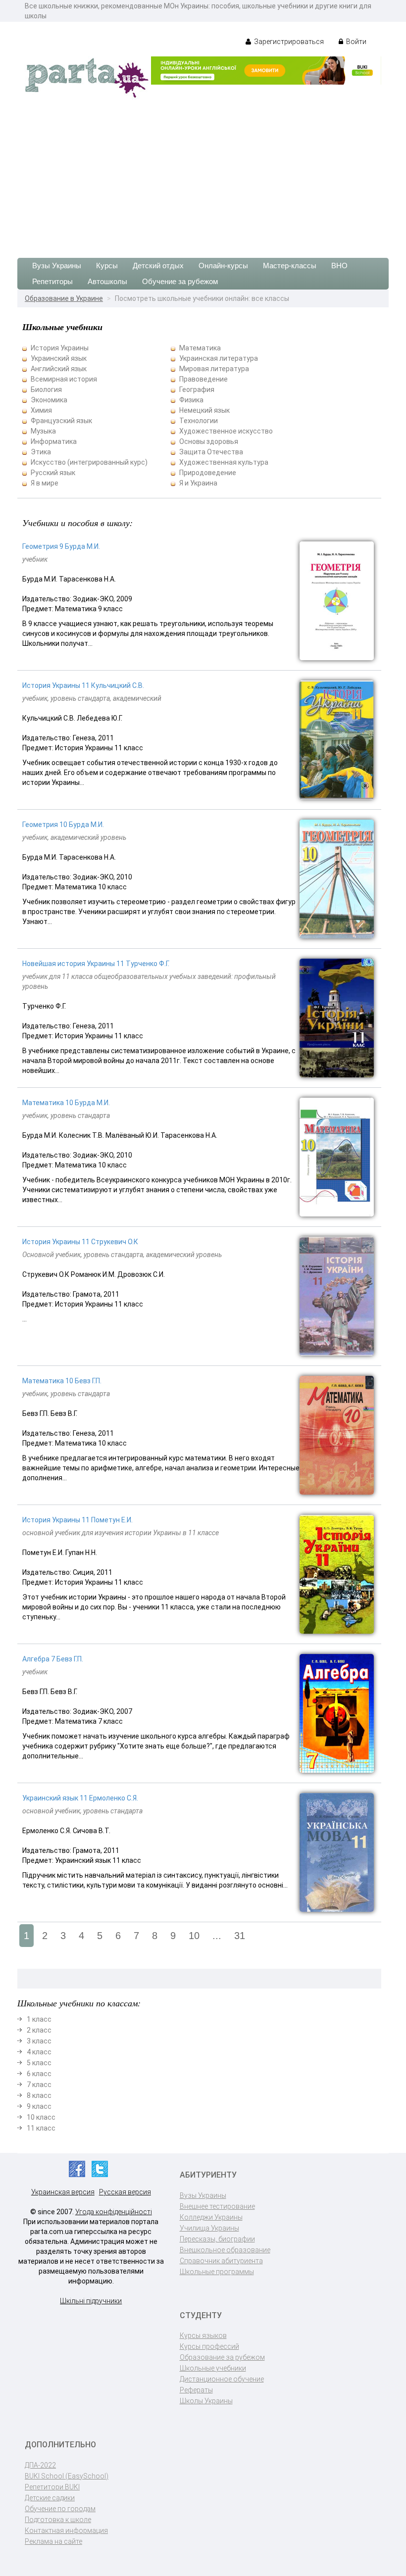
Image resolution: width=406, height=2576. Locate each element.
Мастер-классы (290, 266)
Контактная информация (66, 2530)
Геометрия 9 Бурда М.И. (61, 546)
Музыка (43, 431)
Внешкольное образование (225, 2250)
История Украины (60, 348)
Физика (191, 400)
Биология (46, 389)
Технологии (199, 421)
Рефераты (196, 2390)
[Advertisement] (203, 174)
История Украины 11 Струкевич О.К (80, 1242)
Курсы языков (203, 2335)
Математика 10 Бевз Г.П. (62, 1381)
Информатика (54, 441)
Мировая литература (214, 369)
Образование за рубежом (222, 2357)
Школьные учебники (213, 2368)
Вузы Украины (57, 266)
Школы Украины (206, 2401)
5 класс (39, 2063)
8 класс (39, 2095)
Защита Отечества (211, 452)
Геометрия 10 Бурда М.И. (63, 825)
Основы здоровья (209, 441)
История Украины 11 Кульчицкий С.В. (83, 685)
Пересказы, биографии (217, 2239)
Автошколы (107, 281)
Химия (41, 410)
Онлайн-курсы (223, 266)
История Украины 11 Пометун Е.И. (77, 1520)
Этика (41, 452)
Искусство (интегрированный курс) (89, 462)
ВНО (339, 266)
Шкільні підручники (91, 2301)
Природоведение (208, 473)
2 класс (39, 2030)
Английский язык (59, 369)
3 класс (39, 2041)
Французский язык (61, 421)
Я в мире (45, 483)
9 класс (39, 2106)
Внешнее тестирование (217, 2206)
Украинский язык (59, 358)
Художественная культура (224, 462)
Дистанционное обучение (222, 2379)
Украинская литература (219, 358)
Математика (200, 348)
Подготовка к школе (58, 2520)
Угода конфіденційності (114, 2212)
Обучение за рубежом (180, 281)
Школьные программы (217, 2272)
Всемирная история (64, 379)
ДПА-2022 (40, 2465)
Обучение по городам (60, 2509)
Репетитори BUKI (52, 2487)
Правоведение (203, 379)
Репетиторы (52, 281)
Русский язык (53, 473)
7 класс (39, 2085)
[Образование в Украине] (87, 77)
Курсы (107, 266)
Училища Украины (209, 2228)
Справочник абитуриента (221, 2261)
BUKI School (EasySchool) (67, 2476)
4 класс (39, 2052)
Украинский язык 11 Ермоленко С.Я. (80, 1798)
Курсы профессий (209, 2346)
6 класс (39, 2074)
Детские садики (50, 2498)
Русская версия (125, 2192)
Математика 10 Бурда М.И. (66, 1103)
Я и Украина (198, 483)
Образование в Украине (64, 298)
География (197, 389)
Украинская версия (63, 2192)
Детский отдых (158, 266)
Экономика (49, 400)
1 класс (39, 2019)
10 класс (41, 2117)
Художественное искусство (226, 431)
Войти (355, 42)
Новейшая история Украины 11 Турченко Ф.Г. (96, 964)
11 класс (41, 2128)
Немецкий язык (204, 410)
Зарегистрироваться (288, 42)
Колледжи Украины (211, 2217)
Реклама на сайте (53, 2541)
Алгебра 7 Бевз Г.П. (53, 1659)
